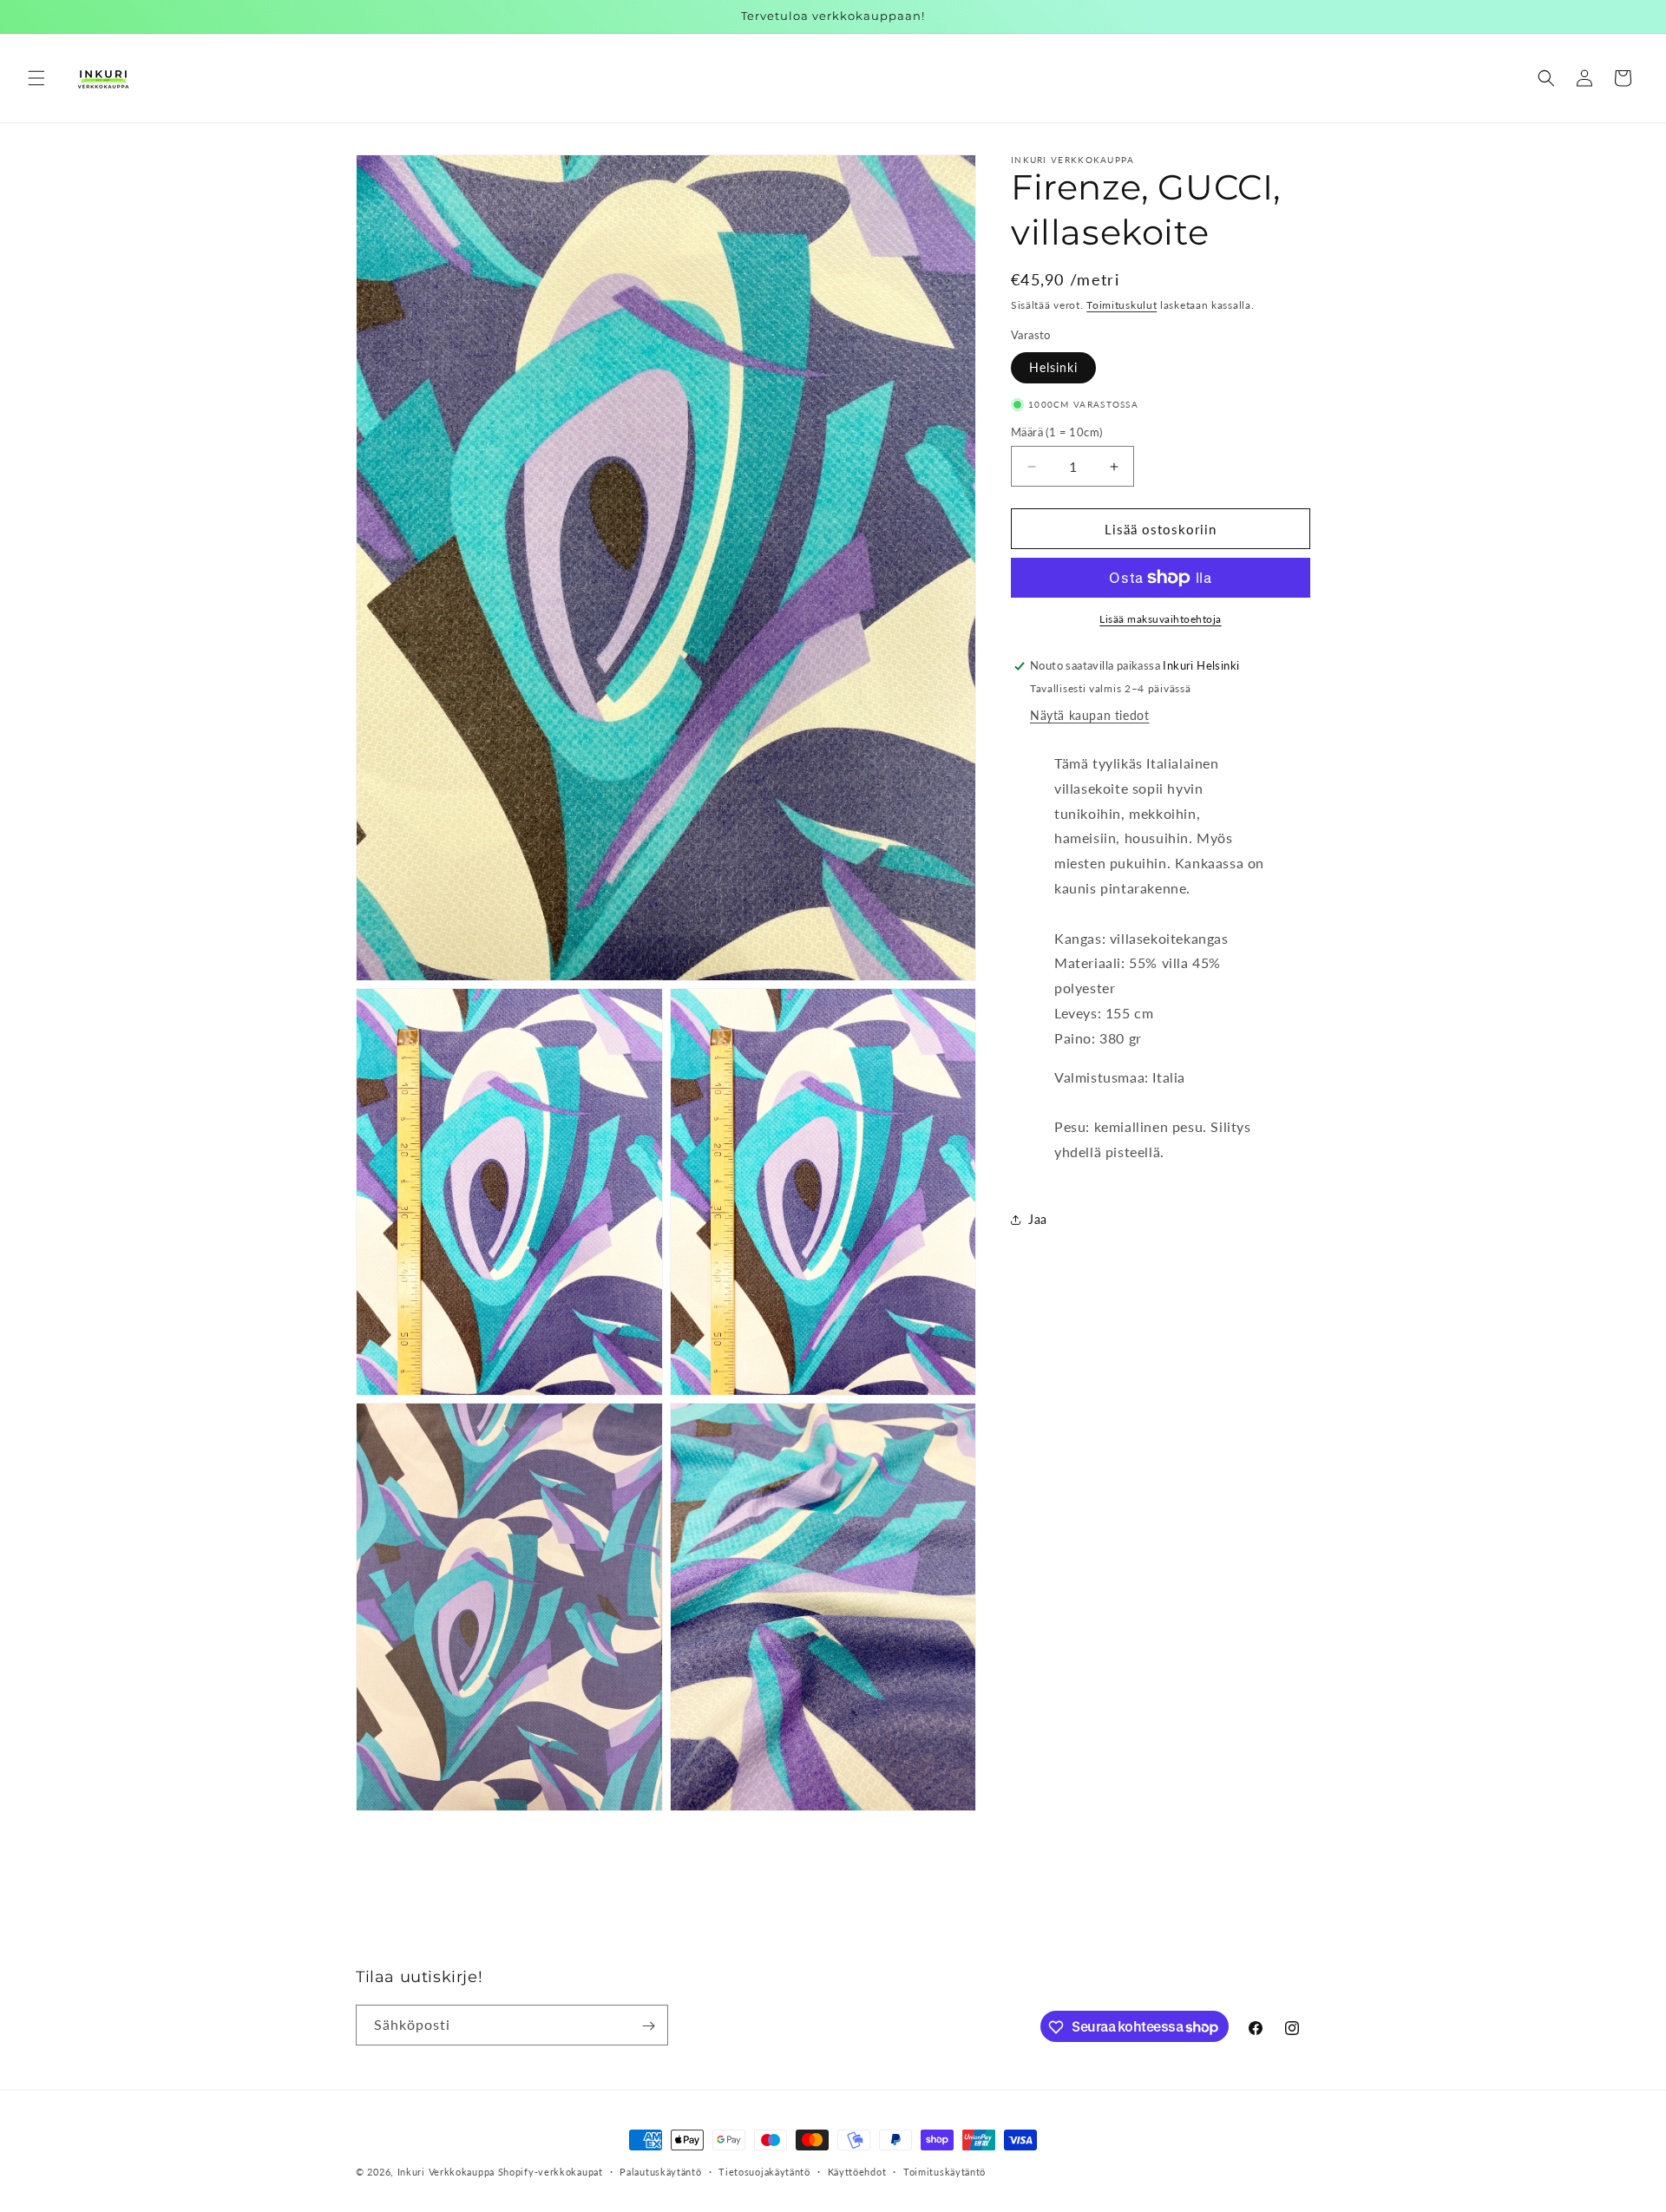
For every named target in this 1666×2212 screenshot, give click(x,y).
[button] (36, 78)
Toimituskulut (1122, 305)
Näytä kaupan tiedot (1089, 715)
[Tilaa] (648, 2026)
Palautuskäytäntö (660, 2171)
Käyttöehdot (857, 2171)
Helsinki (1053, 367)
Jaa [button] (1038, 1219)
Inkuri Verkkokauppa (446, 2172)
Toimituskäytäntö (945, 2171)
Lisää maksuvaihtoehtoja (1161, 619)
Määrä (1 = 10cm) (1056, 432)
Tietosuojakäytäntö (764, 2171)
